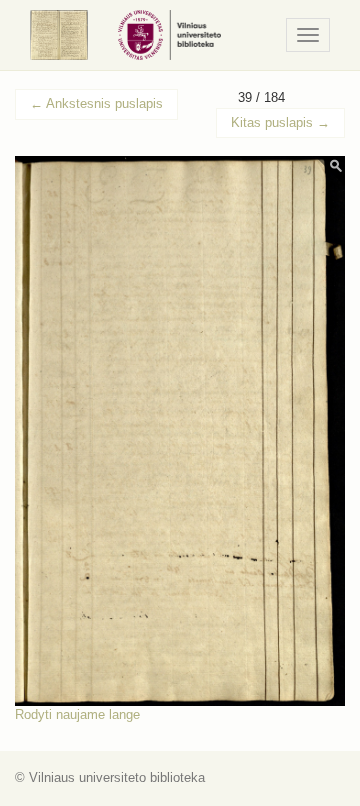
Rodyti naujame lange (77, 714)
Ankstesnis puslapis (96, 103)
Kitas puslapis (280, 122)
